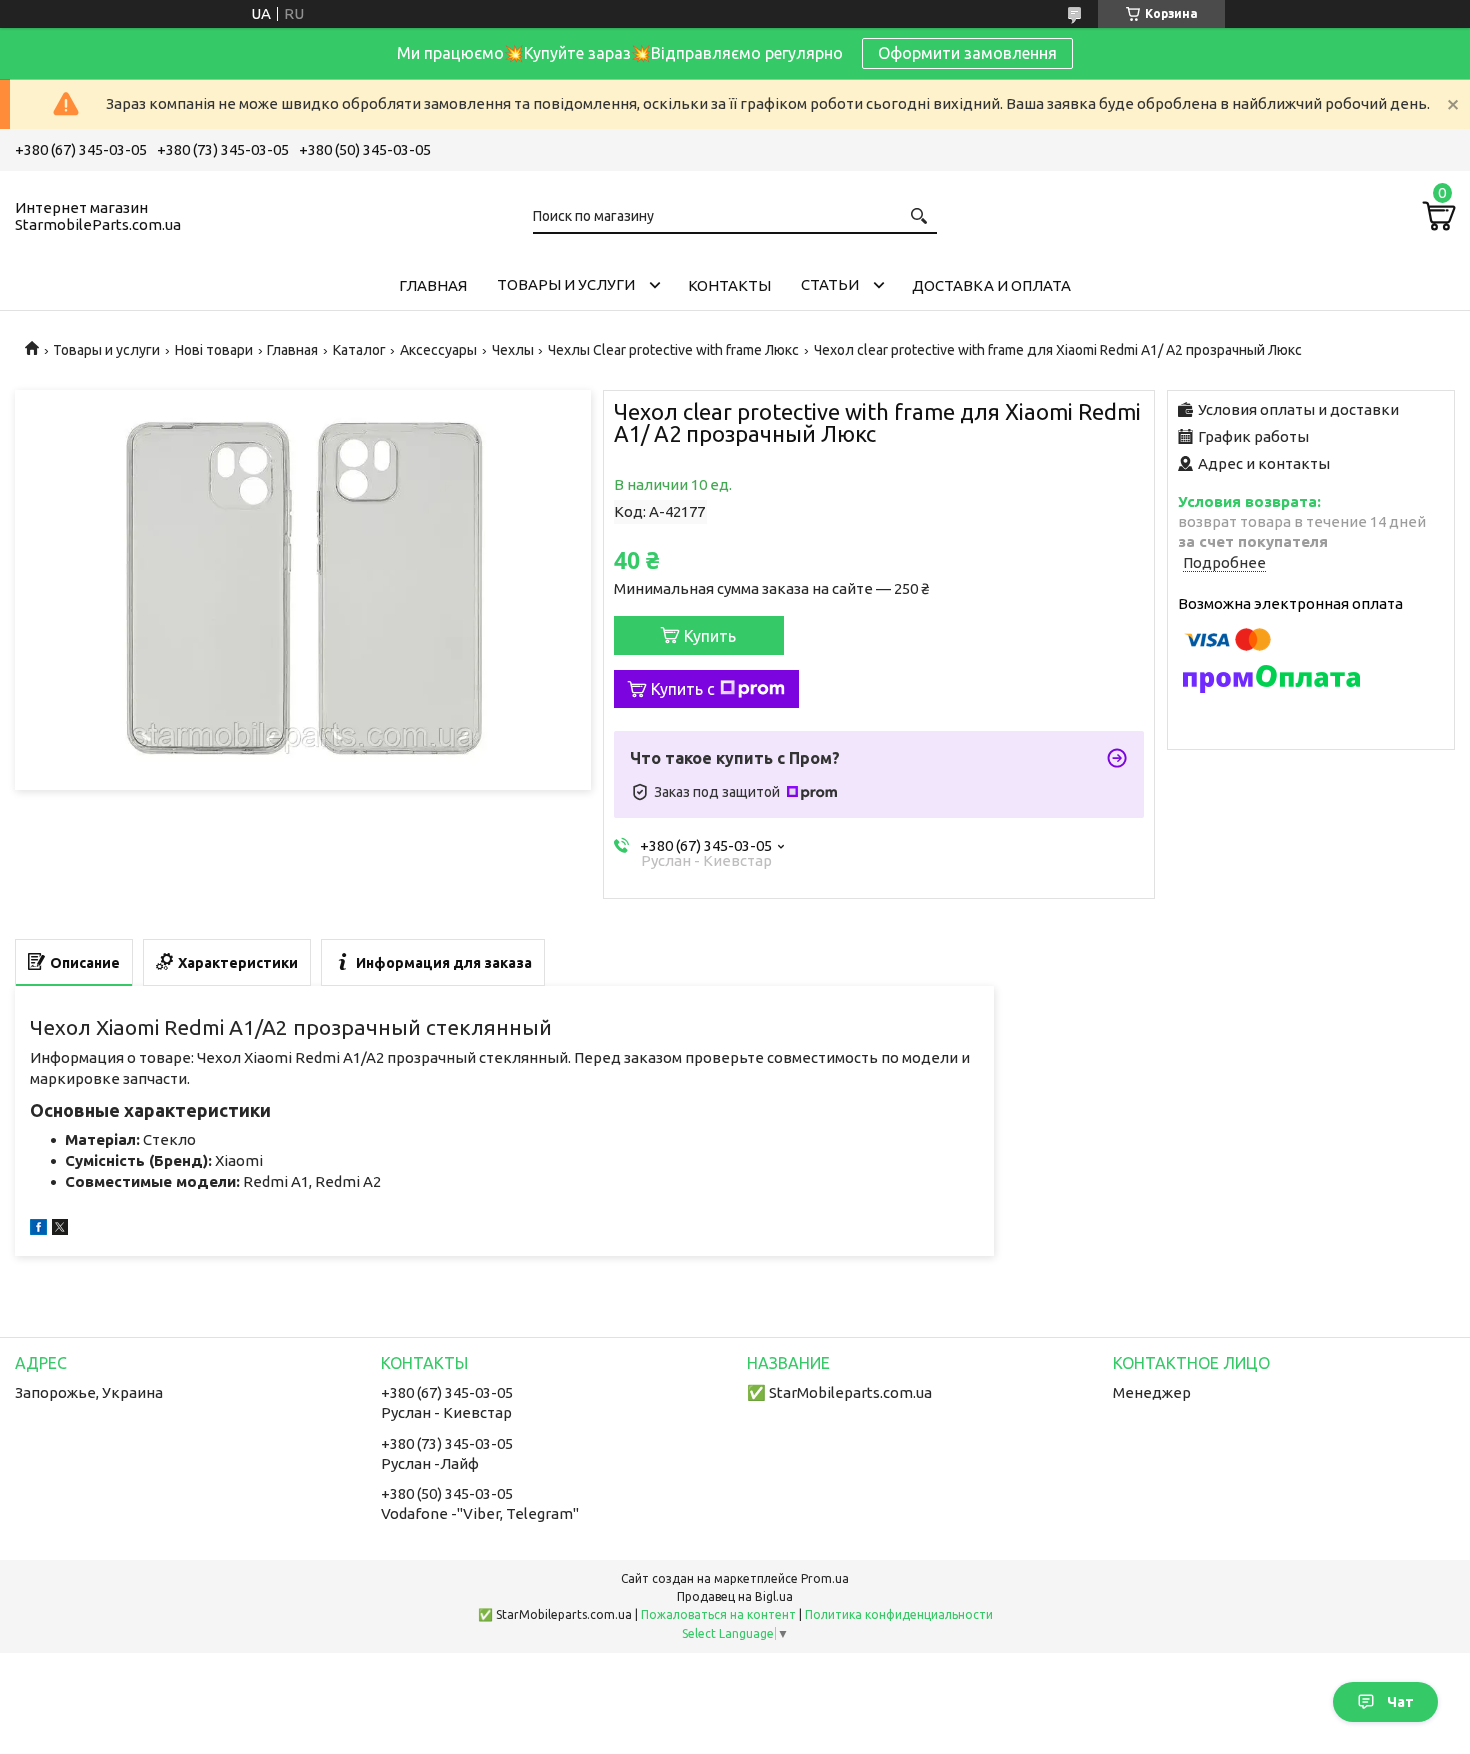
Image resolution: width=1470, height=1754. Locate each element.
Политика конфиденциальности (899, 1614)
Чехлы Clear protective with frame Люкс (673, 350)
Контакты (729, 285)
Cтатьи (830, 284)
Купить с (683, 689)
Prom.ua (825, 1578)
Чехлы (513, 350)
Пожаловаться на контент (718, 1614)
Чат (1400, 1702)
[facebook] (38, 1229)
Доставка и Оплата (991, 285)
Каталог (359, 350)
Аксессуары (438, 350)
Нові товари (214, 350)
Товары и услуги (566, 284)
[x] (60, 1229)
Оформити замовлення (967, 53)
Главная (433, 285)
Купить (710, 636)
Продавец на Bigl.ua (735, 1596)
